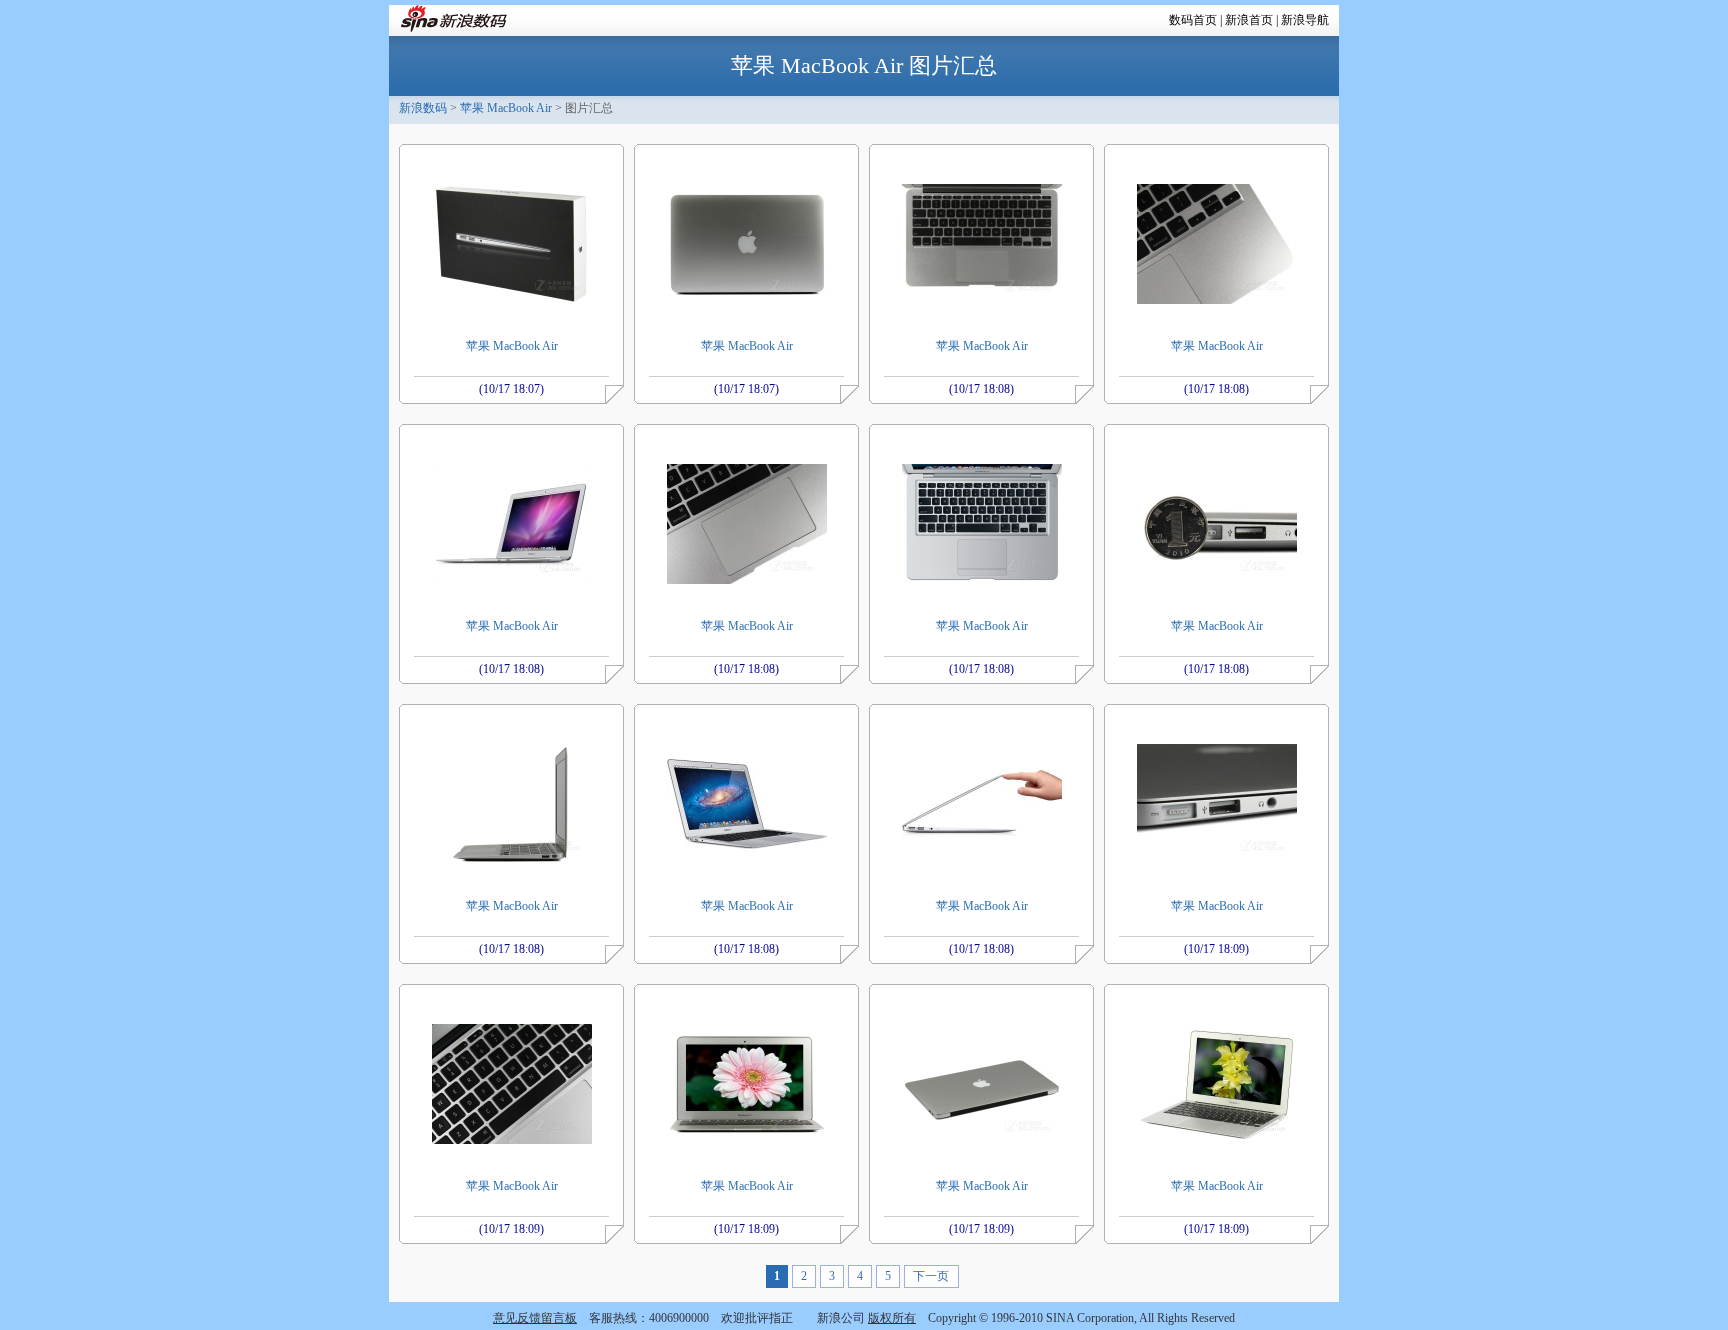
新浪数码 (423, 108)
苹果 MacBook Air (506, 108)
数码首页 (1193, 20)
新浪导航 (1305, 20)
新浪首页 (1249, 20)
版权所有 (892, 1318)
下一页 (931, 1276)
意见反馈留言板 (535, 1318)
